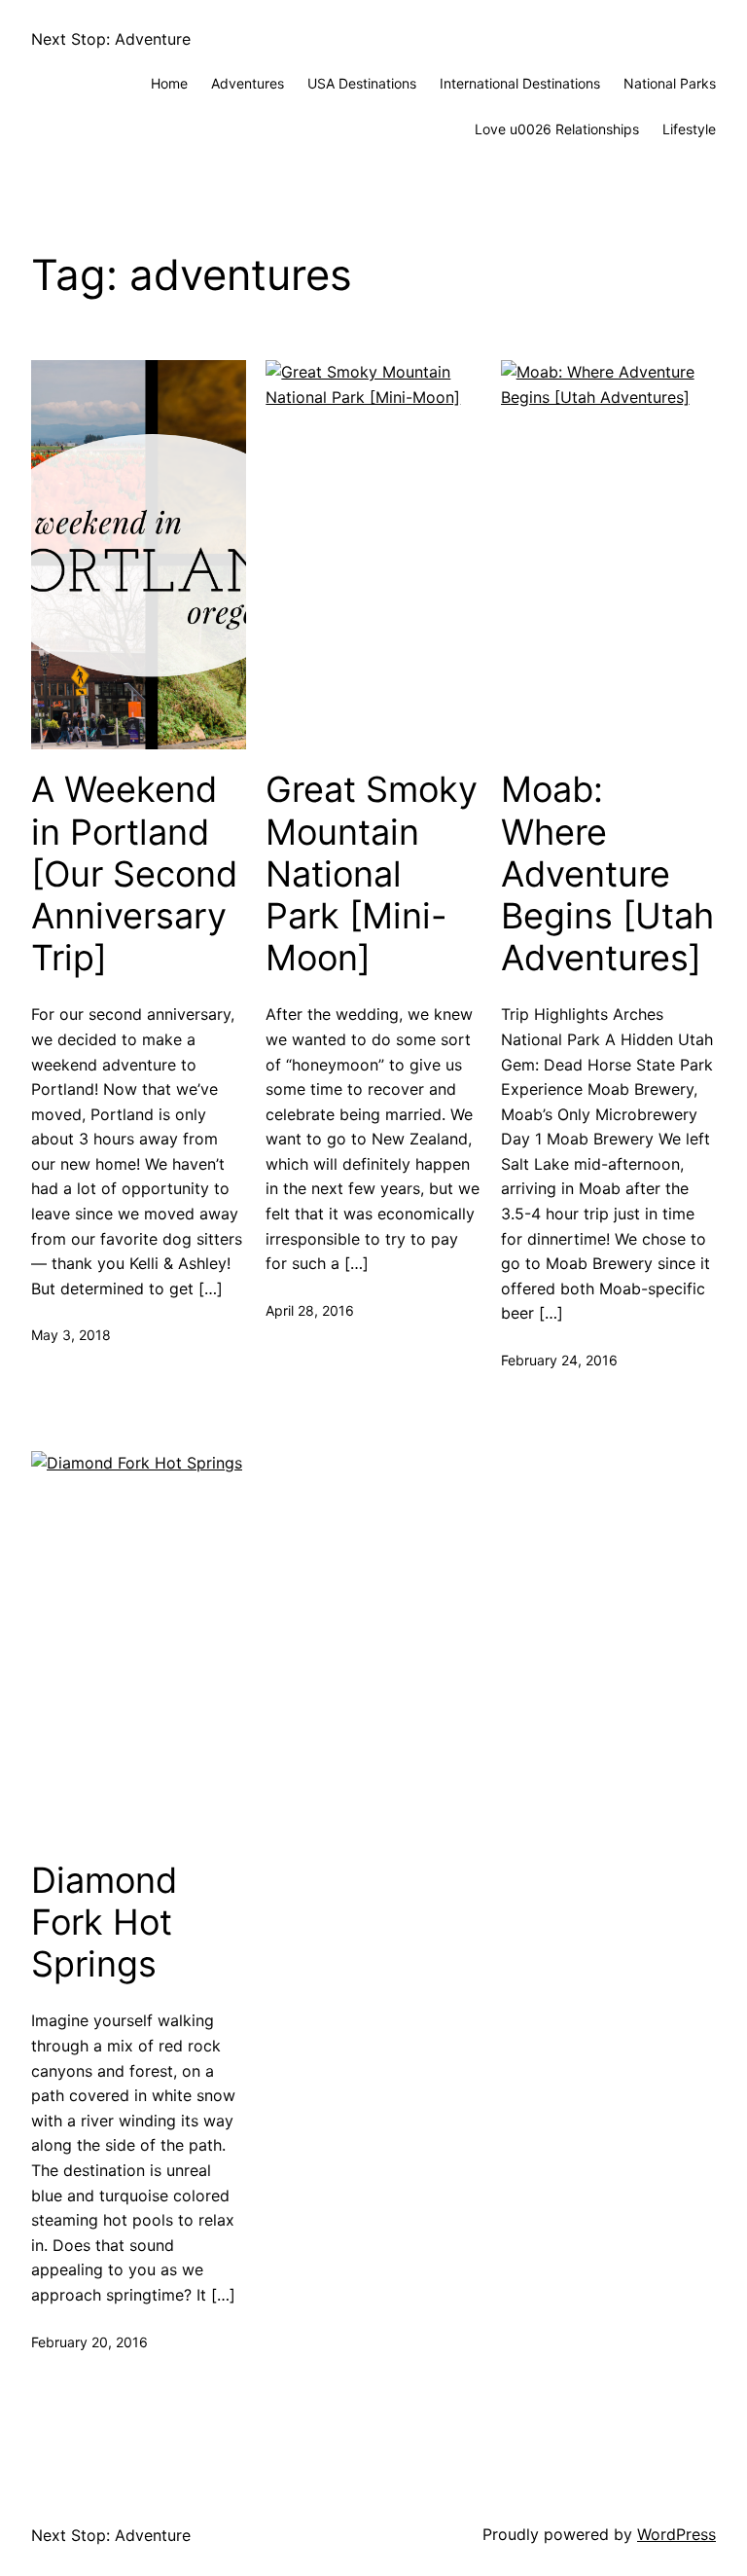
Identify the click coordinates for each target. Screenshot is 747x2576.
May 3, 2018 (71, 1335)
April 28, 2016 (310, 1310)
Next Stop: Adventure (111, 39)
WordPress (676, 2534)
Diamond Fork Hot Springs (104, 1923)
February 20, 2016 (89, 2342)
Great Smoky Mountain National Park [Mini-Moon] (372, 874)
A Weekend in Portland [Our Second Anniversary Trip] (134, 874)
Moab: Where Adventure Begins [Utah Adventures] (607, 874)
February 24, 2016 (559, 1360)
